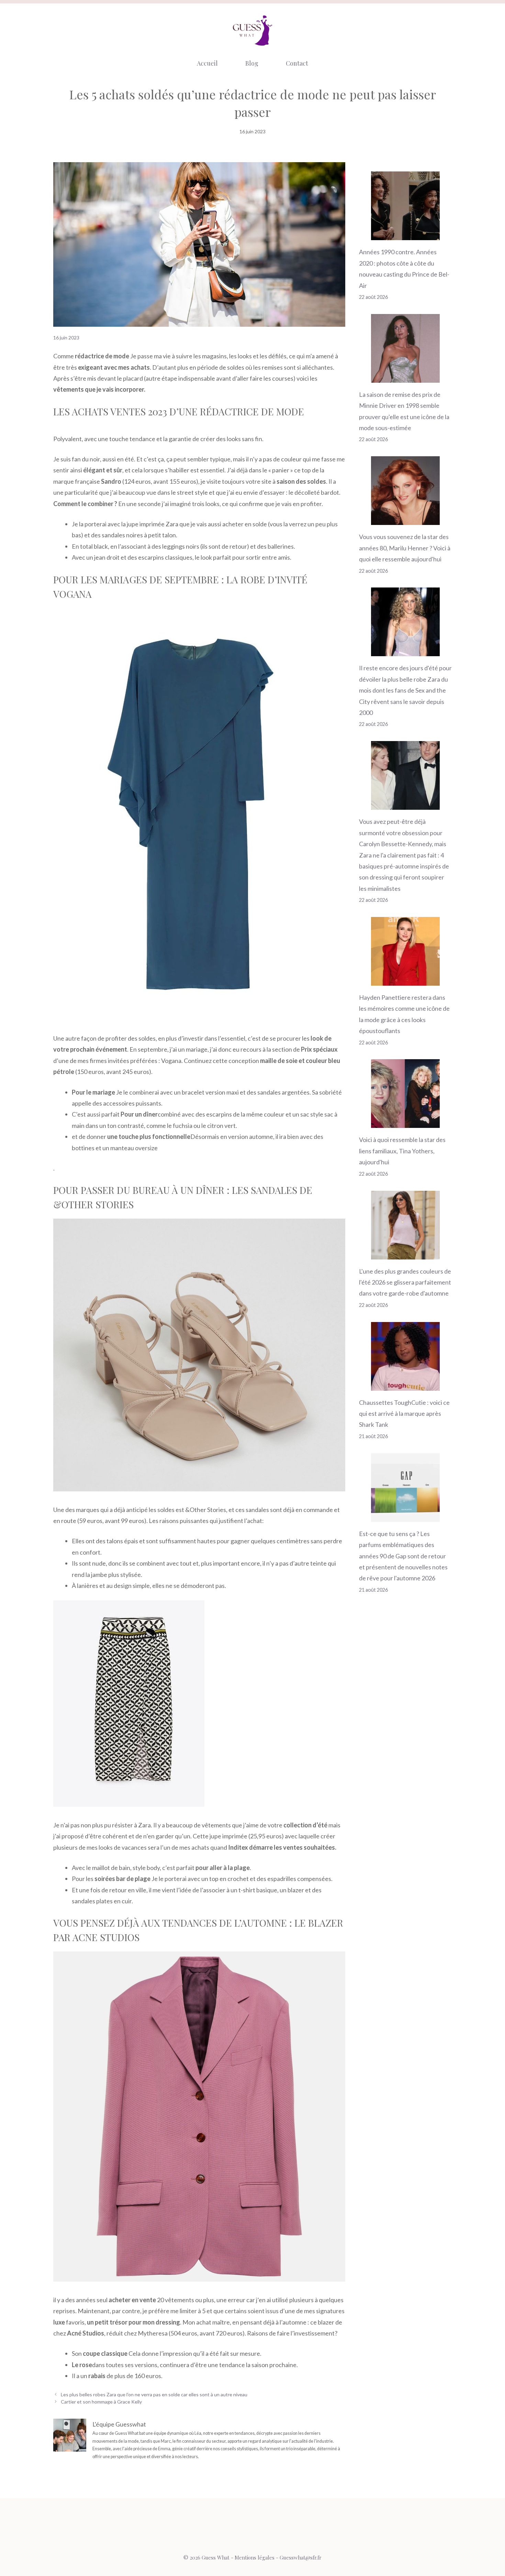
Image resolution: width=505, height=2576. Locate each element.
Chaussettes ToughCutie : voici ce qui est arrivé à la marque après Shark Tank (404, 1414)
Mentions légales (255, 2557)
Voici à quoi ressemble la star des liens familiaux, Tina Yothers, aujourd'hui (402, 1151)
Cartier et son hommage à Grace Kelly (101, 2402)
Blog (252, 63)
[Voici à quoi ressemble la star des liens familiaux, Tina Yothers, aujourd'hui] (405, 1122)
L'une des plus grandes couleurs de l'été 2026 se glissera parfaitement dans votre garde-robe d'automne (405, 1282)
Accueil (207, 63)
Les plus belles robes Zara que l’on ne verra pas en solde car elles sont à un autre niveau (154, 2394)
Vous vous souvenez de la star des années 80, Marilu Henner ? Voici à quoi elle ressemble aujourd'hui (405, 548)
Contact (297, 63)
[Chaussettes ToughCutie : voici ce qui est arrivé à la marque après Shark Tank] (405, 1385)
